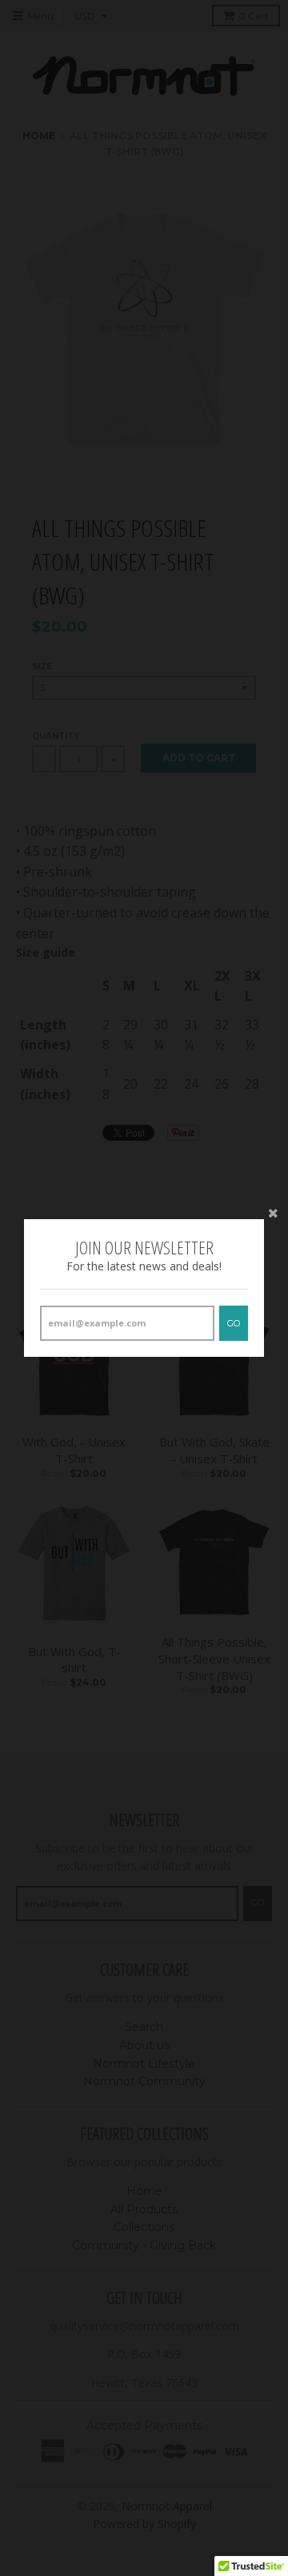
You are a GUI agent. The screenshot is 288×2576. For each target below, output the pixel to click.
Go (234, 1323)
